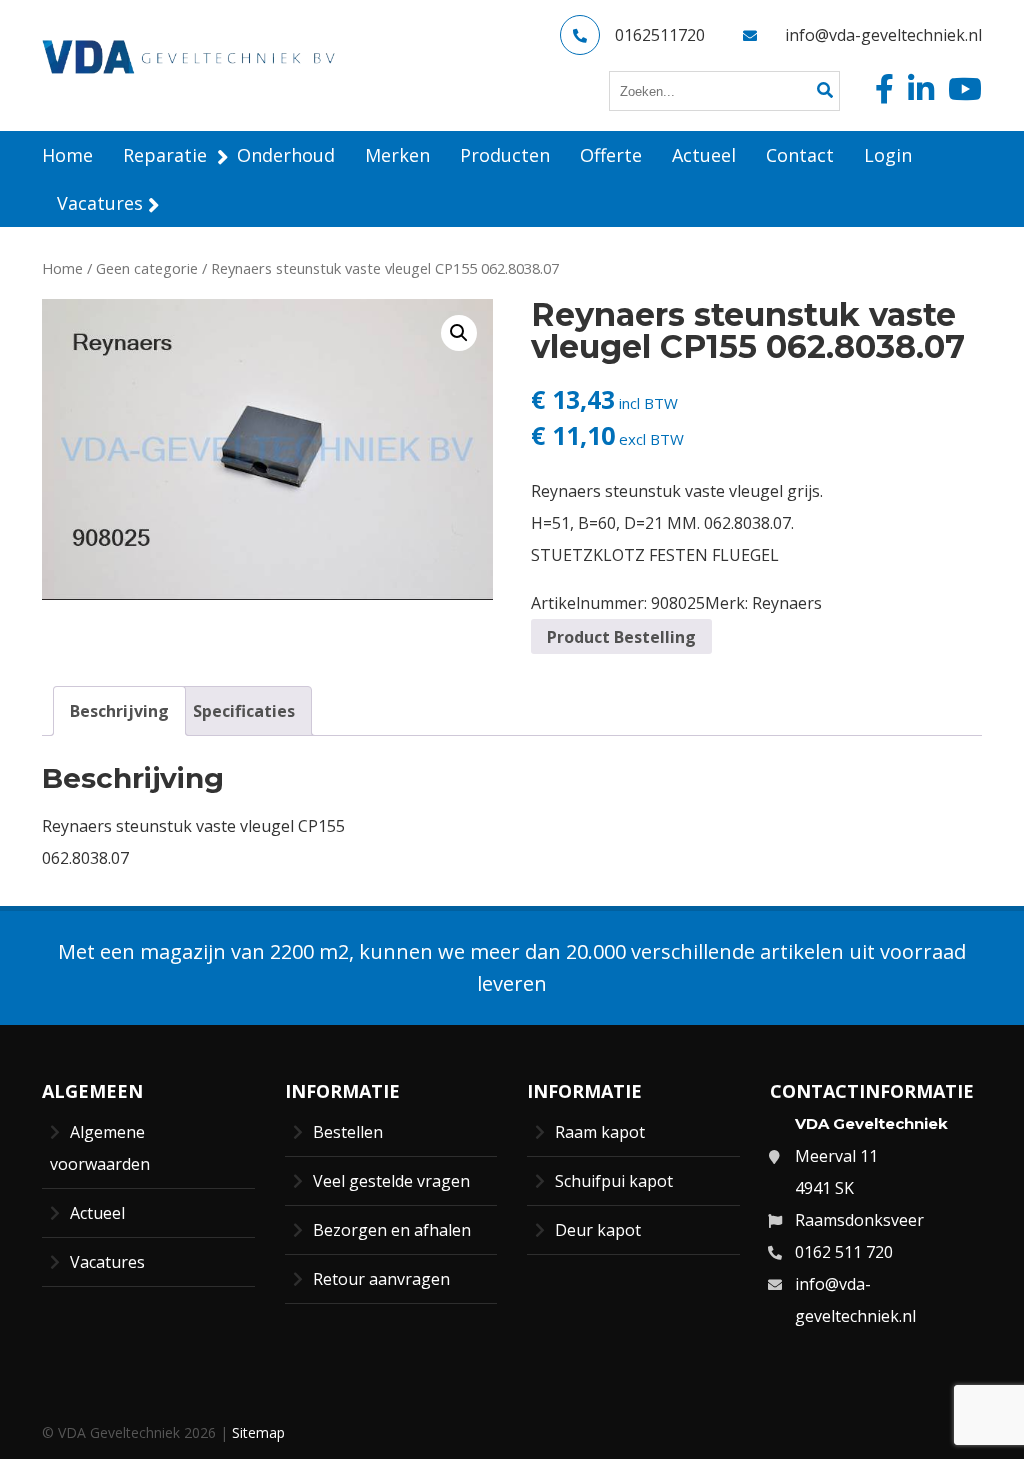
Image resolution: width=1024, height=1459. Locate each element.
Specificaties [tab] (244, 711)
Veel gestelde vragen (391, 1181)
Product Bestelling (621, 637)
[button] (459, 333)
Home (62, 268)
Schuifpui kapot (614, 1181)
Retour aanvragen (381, 1279)
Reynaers (787, 603)
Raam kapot (600, 1132)
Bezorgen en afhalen (392, 1230)
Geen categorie (147, 268)
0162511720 (660, 35)
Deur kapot (598, 1230)
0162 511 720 (844, 1252)
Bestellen (348, 1132)
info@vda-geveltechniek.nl (883, 35)
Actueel (97, 1213)
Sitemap (258, 1432)
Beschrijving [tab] (119, 711)
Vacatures (107, 1262)
